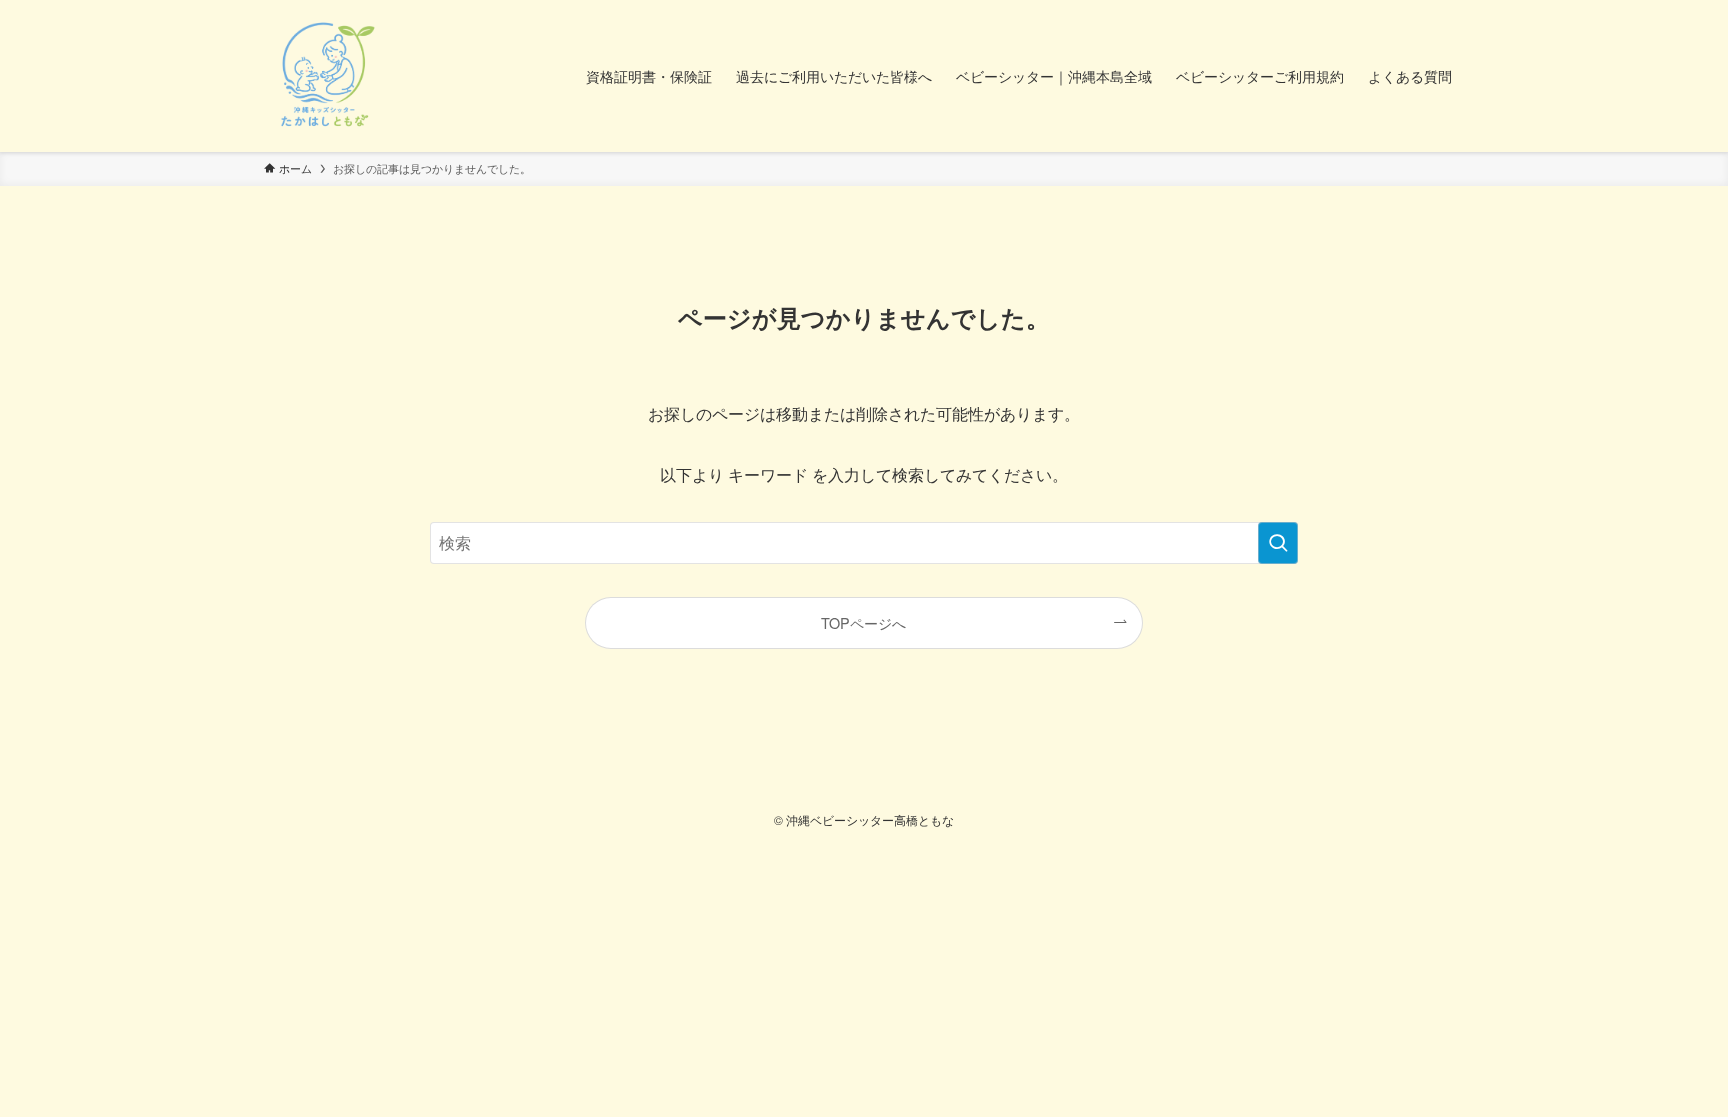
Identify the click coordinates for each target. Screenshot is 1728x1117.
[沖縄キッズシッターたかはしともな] (324, 76)
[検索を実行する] (1278, 543)
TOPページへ (863, 622)
